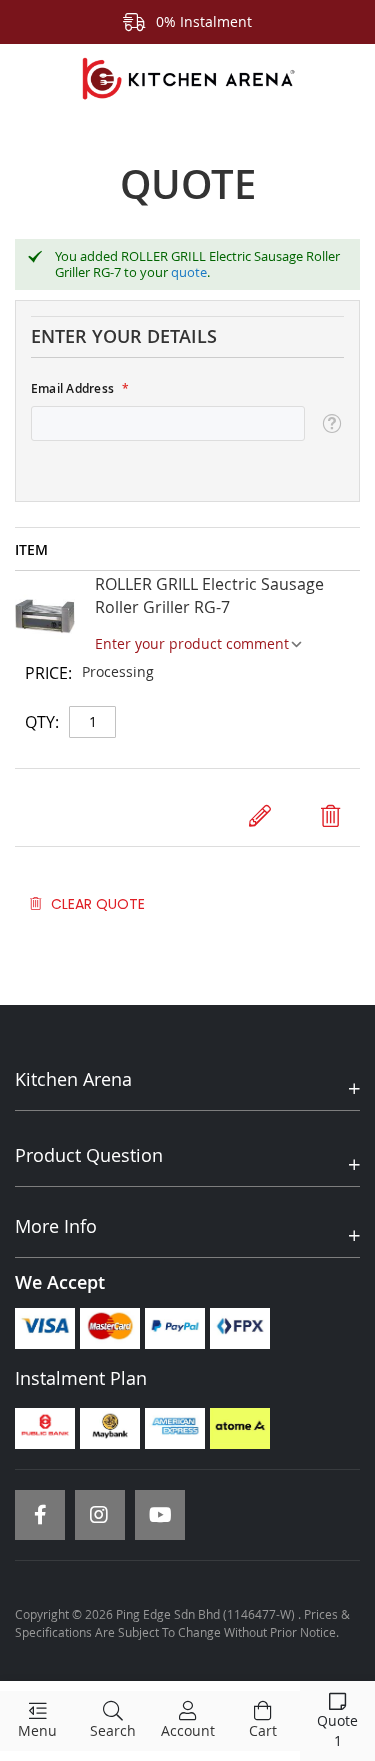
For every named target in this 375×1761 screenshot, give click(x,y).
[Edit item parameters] (260, 816)
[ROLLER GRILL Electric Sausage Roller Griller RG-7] (45, 618)
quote (189, 272)
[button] (331, 424)
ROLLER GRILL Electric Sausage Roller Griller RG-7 (209, 595)
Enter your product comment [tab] (192, 643)
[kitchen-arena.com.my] (187, 79)
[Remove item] (330, 816)
